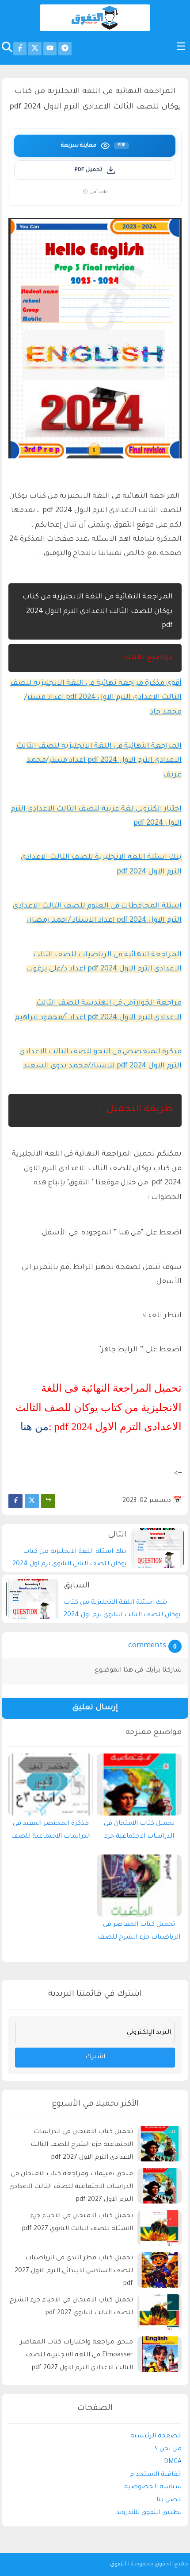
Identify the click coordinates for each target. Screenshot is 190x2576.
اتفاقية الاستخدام (156, 2475)
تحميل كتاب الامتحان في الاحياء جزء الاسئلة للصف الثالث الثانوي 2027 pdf (78, 2223)
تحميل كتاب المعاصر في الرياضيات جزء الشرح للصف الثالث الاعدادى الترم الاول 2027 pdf (139, 1933)
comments (147, 1646)
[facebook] (20, 49)
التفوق (118, 2564)
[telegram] (65, 49)
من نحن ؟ (168, 2449)
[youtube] (50, 49)
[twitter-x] (35, 49)
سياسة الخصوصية (153, 2487)
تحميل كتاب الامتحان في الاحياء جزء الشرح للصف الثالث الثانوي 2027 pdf (71, 2307)
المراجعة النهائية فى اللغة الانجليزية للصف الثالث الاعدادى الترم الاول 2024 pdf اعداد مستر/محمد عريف (99, 761)
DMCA (173, 2462)
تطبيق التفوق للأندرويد (149, 2513)
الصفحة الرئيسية (156, 2436)
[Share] (48, 1501)
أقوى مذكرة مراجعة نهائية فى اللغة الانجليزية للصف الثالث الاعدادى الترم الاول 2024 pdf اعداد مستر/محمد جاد (96, 698)
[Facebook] (15, 1501)
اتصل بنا (169, 2500)
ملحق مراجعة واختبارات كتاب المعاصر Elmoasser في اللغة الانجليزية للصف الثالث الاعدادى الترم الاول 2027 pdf (76, 2355)
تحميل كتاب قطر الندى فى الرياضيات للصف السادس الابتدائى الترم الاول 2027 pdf (74, 2271)
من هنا (34, 1427)
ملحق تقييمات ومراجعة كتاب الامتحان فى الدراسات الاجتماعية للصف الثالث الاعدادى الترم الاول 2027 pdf (71, 2187)
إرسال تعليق (95, 1708)
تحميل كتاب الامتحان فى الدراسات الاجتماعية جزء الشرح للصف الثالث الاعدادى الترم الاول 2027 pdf (139, 1832)
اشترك (95, 2057)
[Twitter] (32, 1501)
